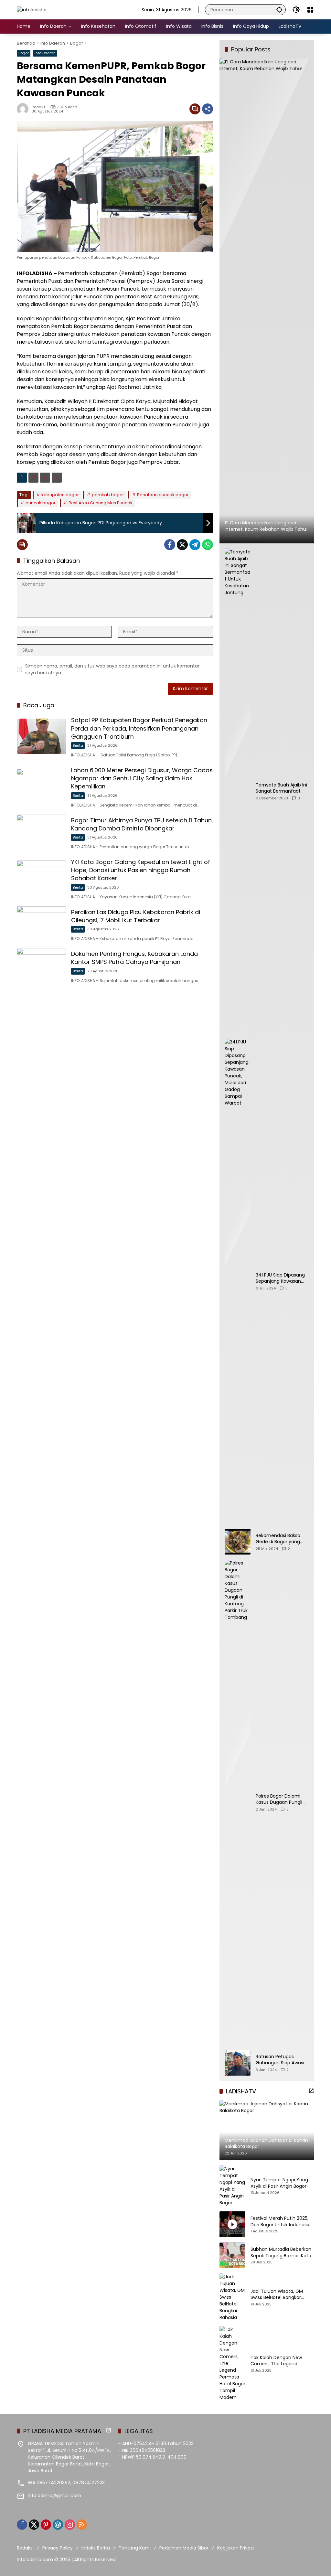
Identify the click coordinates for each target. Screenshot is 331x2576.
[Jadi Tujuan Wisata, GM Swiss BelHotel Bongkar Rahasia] (232, 2297)
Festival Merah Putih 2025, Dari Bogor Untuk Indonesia (281, 2222)
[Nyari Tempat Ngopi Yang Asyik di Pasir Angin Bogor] (232, 2186)
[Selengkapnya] (311, 2091)
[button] (279, 10)
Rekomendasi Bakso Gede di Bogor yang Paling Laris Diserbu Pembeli (278, 1539)
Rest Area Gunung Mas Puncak (101, 503)
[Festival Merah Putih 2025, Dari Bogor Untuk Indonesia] (232, 2224)
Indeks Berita (96, 2548)
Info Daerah (45, 53)
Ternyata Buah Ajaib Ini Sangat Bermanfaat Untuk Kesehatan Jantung (281, 788)
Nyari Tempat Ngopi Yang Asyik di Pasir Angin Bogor (279, 2183)
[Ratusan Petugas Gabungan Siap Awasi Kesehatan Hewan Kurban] (238, 2063)
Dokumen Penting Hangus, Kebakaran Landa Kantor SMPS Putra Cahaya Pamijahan (134, 958)
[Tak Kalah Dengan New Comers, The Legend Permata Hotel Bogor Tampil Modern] (232, 2363)
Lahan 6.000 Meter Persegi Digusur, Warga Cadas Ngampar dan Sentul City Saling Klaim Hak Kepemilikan (142, 778)
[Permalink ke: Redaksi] (24, 109)
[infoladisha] (32, 9)
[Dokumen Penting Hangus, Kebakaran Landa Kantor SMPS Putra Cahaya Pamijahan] (41, 966)
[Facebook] (170, 545)
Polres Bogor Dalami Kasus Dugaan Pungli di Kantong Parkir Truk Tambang (282, 1799)
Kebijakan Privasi (235, 2548)
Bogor (24, 53)
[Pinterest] (46, 2525)
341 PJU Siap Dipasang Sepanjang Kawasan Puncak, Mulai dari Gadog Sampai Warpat (282, 1278)
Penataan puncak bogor (163, 495)
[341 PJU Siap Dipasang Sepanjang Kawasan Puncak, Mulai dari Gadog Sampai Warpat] (238, 1281)
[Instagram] (70, 2525)
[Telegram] (195, 545)
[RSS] (82, 2525)
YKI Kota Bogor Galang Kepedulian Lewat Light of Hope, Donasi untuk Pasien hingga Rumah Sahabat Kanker (141, 870)
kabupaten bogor (60, 495)
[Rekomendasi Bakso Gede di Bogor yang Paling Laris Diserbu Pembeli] (238, 1542)
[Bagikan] (208, 109)
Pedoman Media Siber (184, 2548)
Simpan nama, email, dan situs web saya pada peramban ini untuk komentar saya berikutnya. (112, 669)
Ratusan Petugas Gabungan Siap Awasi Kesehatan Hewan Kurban (280, 2060)
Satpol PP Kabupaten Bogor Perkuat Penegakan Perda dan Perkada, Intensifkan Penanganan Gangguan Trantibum (139, 728)
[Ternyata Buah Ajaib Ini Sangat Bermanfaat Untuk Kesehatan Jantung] (238, 791)
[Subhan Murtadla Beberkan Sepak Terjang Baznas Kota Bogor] (232, 2255)
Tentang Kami (135, 2548)
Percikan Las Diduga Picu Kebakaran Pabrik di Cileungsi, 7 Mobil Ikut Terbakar (136, 916)
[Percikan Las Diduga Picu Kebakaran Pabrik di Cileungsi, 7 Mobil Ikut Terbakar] (41, 924)
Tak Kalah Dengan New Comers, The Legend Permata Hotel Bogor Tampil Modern (282, 2361)
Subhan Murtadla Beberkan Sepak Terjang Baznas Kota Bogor (281, 2253)
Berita (78, 745)
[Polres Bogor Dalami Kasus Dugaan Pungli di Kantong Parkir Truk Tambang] (238, 1802)
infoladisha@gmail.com (54, 2496)
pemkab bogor (108, 495)
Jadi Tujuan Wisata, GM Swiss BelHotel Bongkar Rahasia (277, 2295)
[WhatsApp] (208, 545)
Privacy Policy (58, 2548)
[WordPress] (58, 2525)
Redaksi (39, 107)
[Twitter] (182, 545)
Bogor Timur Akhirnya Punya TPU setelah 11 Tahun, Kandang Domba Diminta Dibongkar (142, 824)
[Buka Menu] (310, 10)
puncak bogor (41, 503)
